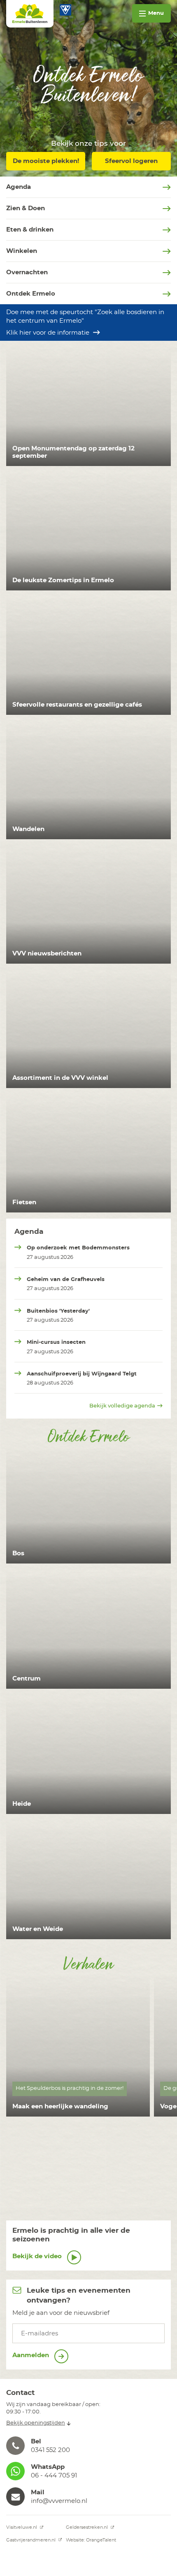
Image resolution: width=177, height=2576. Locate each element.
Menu (156, 13)
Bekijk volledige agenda (123, 1406)
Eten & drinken (30, 230)
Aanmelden (31, 2355)
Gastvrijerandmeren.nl (31, 2540)
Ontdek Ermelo (31, 294)
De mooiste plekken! (46, 161)
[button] (88, 2446)
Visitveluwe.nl (22, 2527)
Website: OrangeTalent (91, 2540)
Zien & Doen (26, 208)
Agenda (19, 187)
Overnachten (27, 272)
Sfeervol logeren (131, 161)
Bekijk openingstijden (36, 2423)
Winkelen (22, 251)
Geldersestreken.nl (87, 2527)
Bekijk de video (38, 2256)
